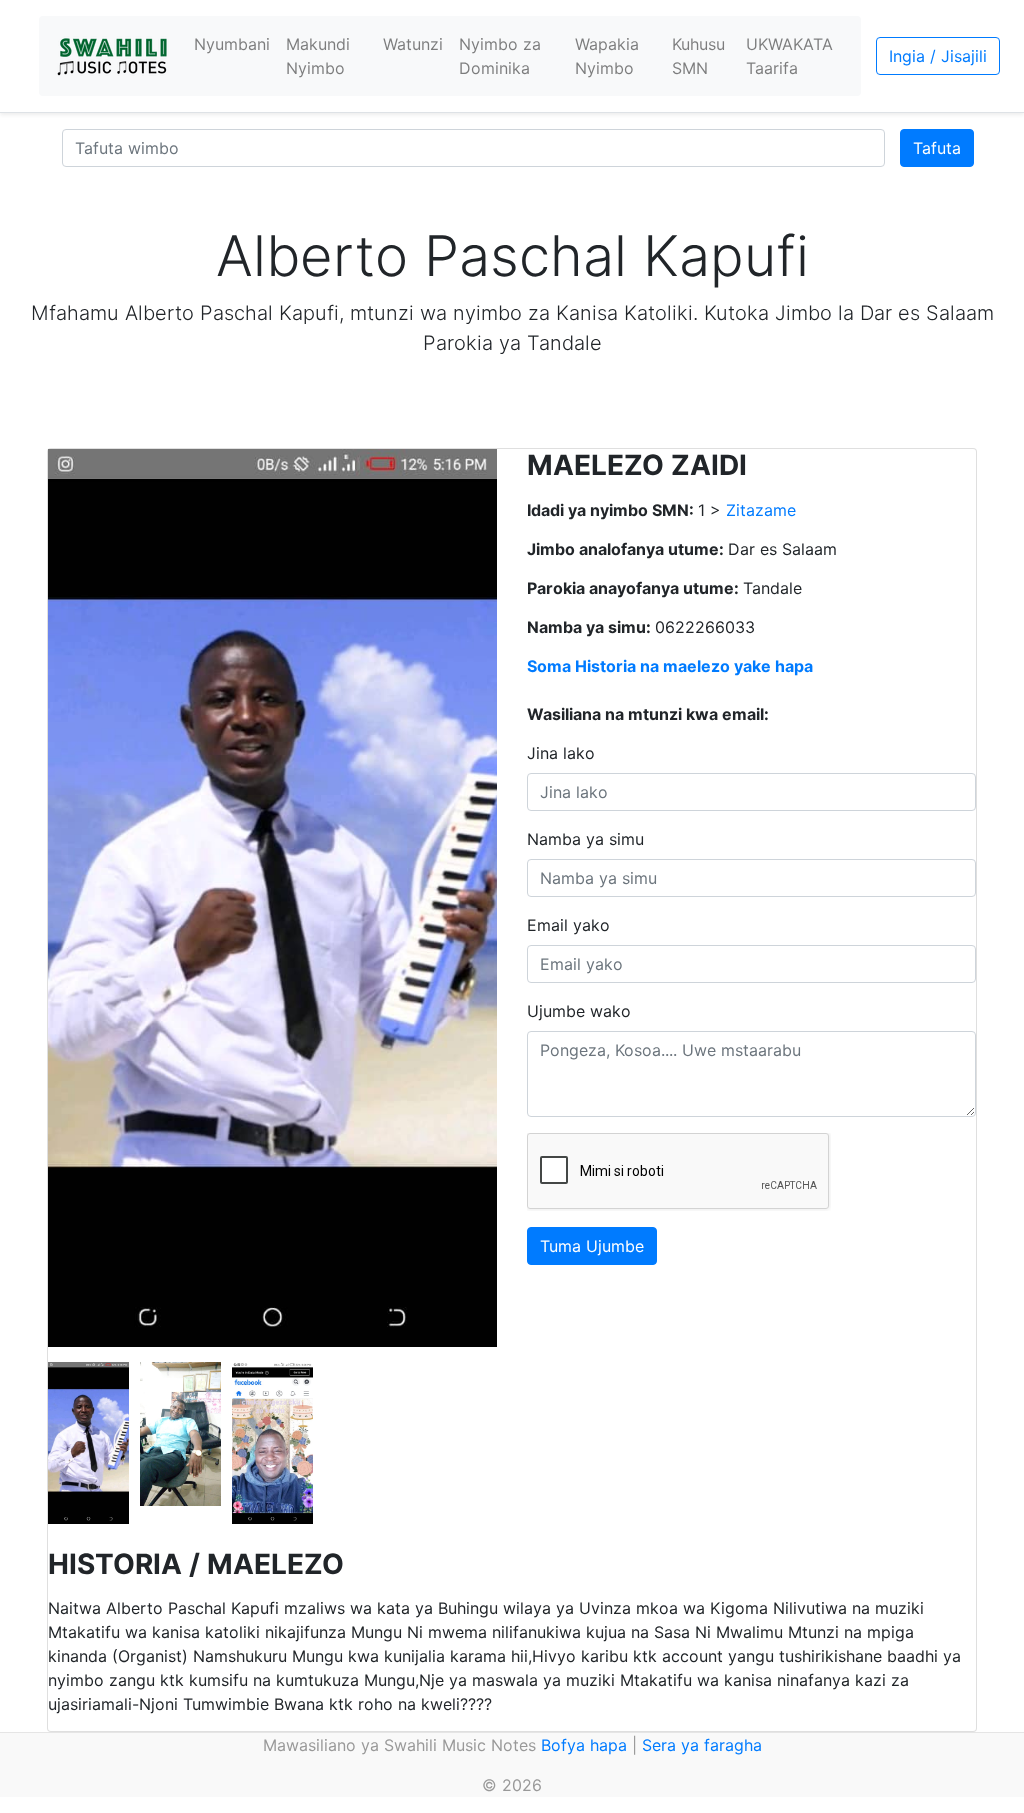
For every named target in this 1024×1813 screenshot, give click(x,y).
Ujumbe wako (579, 1011)
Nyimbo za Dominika (500, 56)
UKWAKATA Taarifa (789, 56)
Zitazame (761, 510)
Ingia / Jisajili (938, 56)
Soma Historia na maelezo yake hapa (670, 666)
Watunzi (413, 44)
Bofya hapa (584, 1745)
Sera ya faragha (702, 1745)
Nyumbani (232, 44)
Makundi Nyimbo (318, 56)
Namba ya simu (585, 839)
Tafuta (937, 148)
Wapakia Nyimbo (607, 56)
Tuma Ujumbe (592, 1246)
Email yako (568, 925)
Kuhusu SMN (698, 56)
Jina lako (561, 753)
